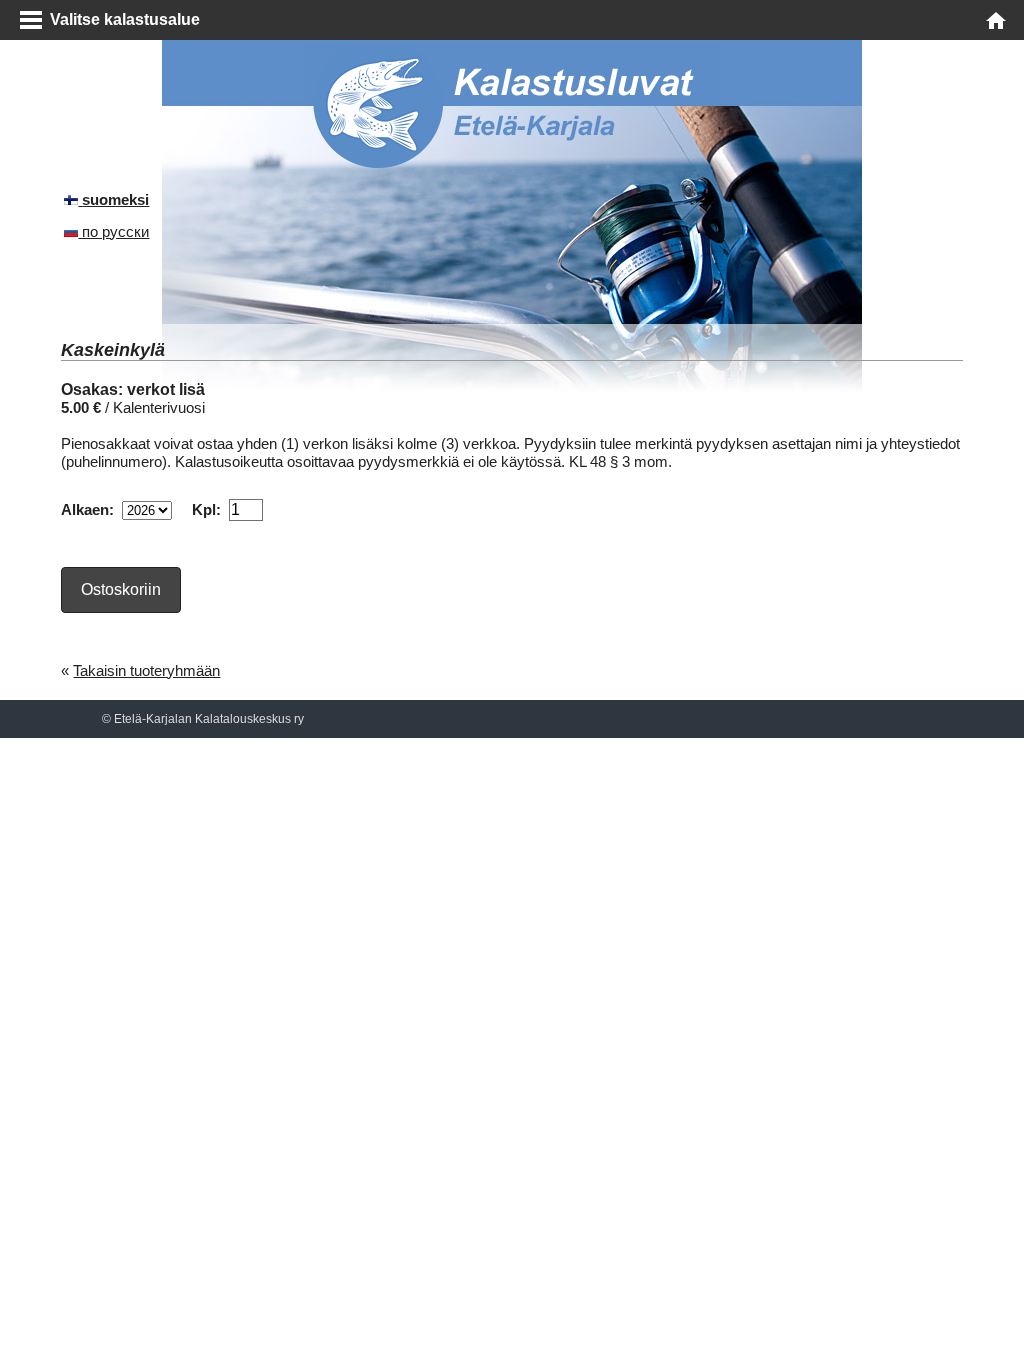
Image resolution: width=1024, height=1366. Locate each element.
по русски (113, 231)
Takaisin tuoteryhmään (146, 670)
